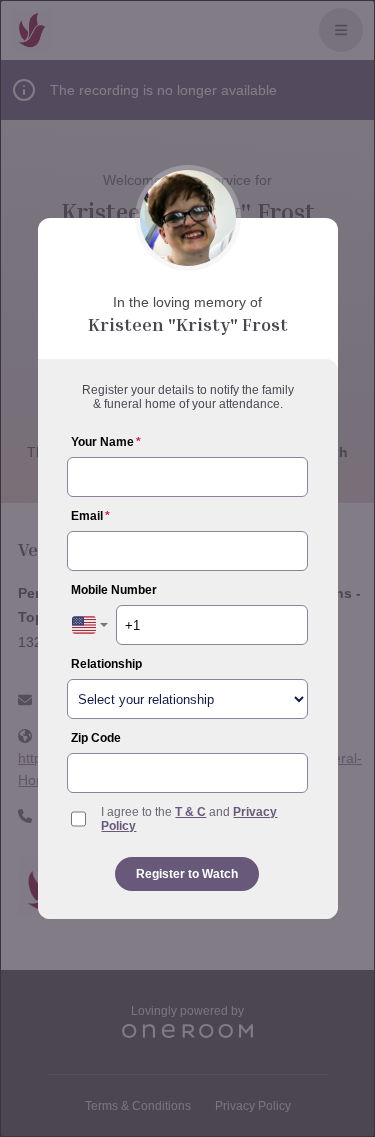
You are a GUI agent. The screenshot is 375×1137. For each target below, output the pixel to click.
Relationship (106, 664)
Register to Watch (187, 874)
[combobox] (90, 625)
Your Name (106, 442)
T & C (190, 812)
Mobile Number (114, 590)
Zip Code (96, 738)
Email (90, 516)
